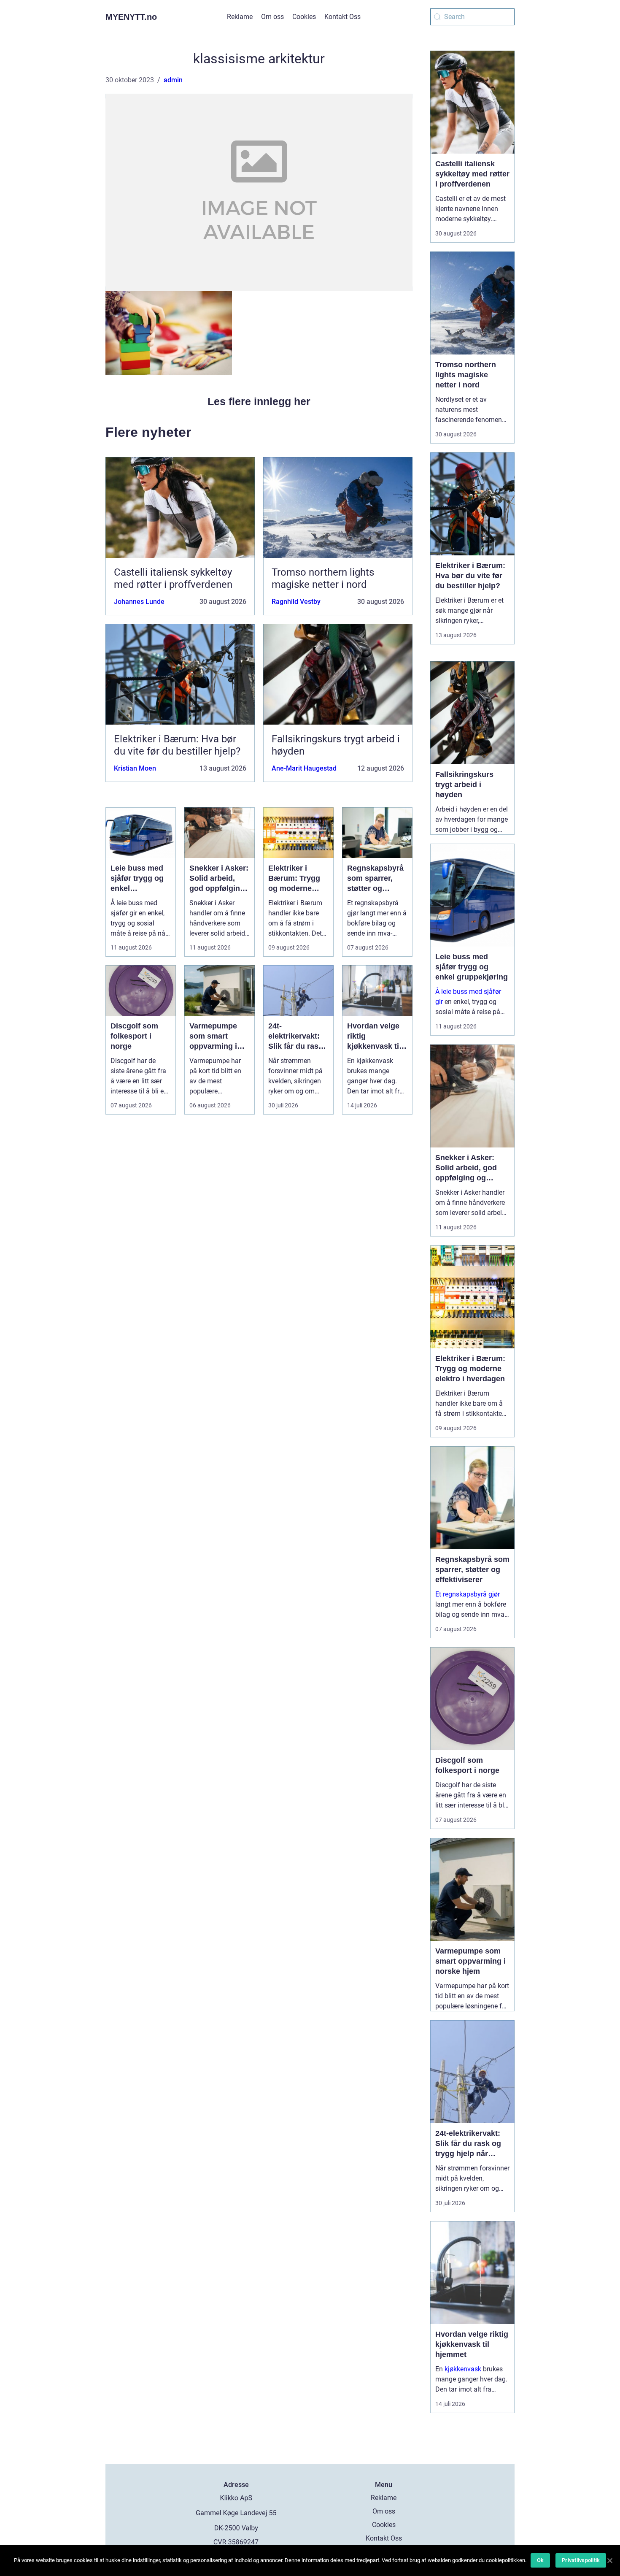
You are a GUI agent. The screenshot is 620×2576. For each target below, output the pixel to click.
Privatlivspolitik (581, 2560)
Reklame (240, 17)
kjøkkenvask (463, 2369)
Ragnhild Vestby (296, 602)
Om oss (272, 17)
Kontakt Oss (342, 17)
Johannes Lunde (139, 602)
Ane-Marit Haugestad (304, 768)
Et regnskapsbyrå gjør (468, 1594)
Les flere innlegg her (259, 401)
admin (173, 80)
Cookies (304, 17)
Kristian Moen (135, 768)
